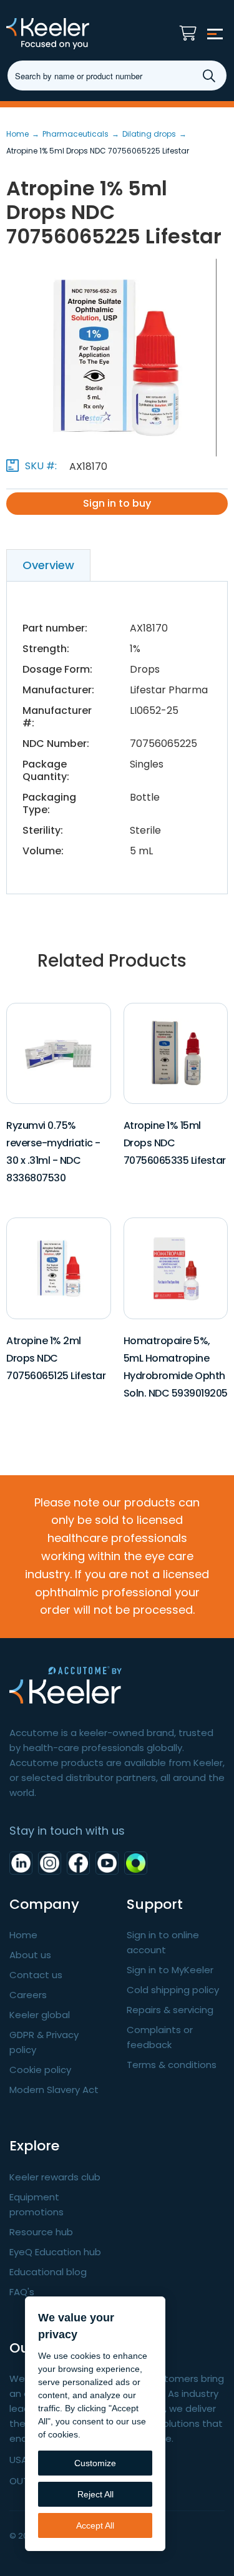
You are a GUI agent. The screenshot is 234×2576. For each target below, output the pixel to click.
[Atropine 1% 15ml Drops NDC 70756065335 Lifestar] (175, 1052)
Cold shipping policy (173, 1990)
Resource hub (41, 2232)
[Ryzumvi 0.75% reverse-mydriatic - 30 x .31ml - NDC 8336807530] (59, 1052)
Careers (28, 1995)
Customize (95, 2463)
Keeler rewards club (55, 2177)
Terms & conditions (172, 2065)
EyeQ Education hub (55, 2252)
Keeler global (40, 2015)
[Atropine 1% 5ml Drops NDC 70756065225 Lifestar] (117, 358)
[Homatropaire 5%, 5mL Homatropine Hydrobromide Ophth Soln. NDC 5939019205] (175, 1268)
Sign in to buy (117, 503)
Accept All (95, 2525)
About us (30, 1955)
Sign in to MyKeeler (170, 1970)
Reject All (95, 2494)
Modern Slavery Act (54, 2090)
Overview (48, 565)
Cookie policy (40, 2070)
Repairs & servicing (170, 2010)
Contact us (36, 1975)
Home (23, 1935)
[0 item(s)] (191, 30)
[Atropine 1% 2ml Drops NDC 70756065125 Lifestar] (59, 1268)
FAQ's (22, 2292)
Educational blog (48, 2272)
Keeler (72, 34)
